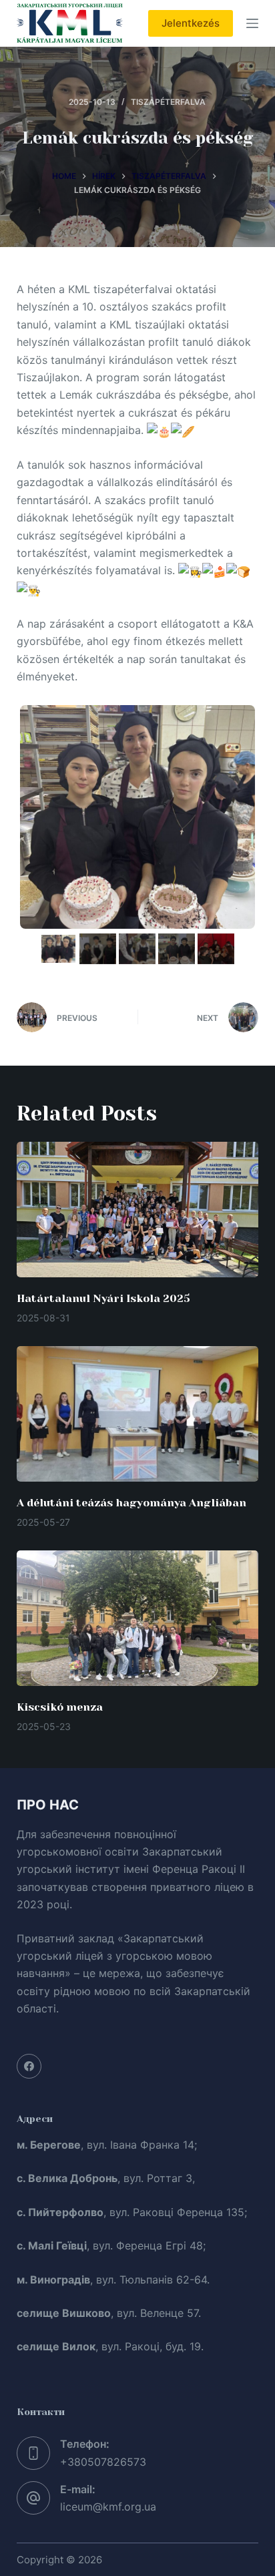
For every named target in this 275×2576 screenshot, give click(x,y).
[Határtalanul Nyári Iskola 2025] (138, 1210)
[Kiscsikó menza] (138, 1619)
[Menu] (252, 23)
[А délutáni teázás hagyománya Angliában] (138, 1414)
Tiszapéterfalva (168, 102)
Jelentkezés (191, 23)
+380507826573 (103, 2462)
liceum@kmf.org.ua (108, 2507)
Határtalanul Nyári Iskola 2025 (103, 1298)
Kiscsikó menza (60, 1707)
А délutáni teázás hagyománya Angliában (131, 1503)
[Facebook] (29, 2067)
